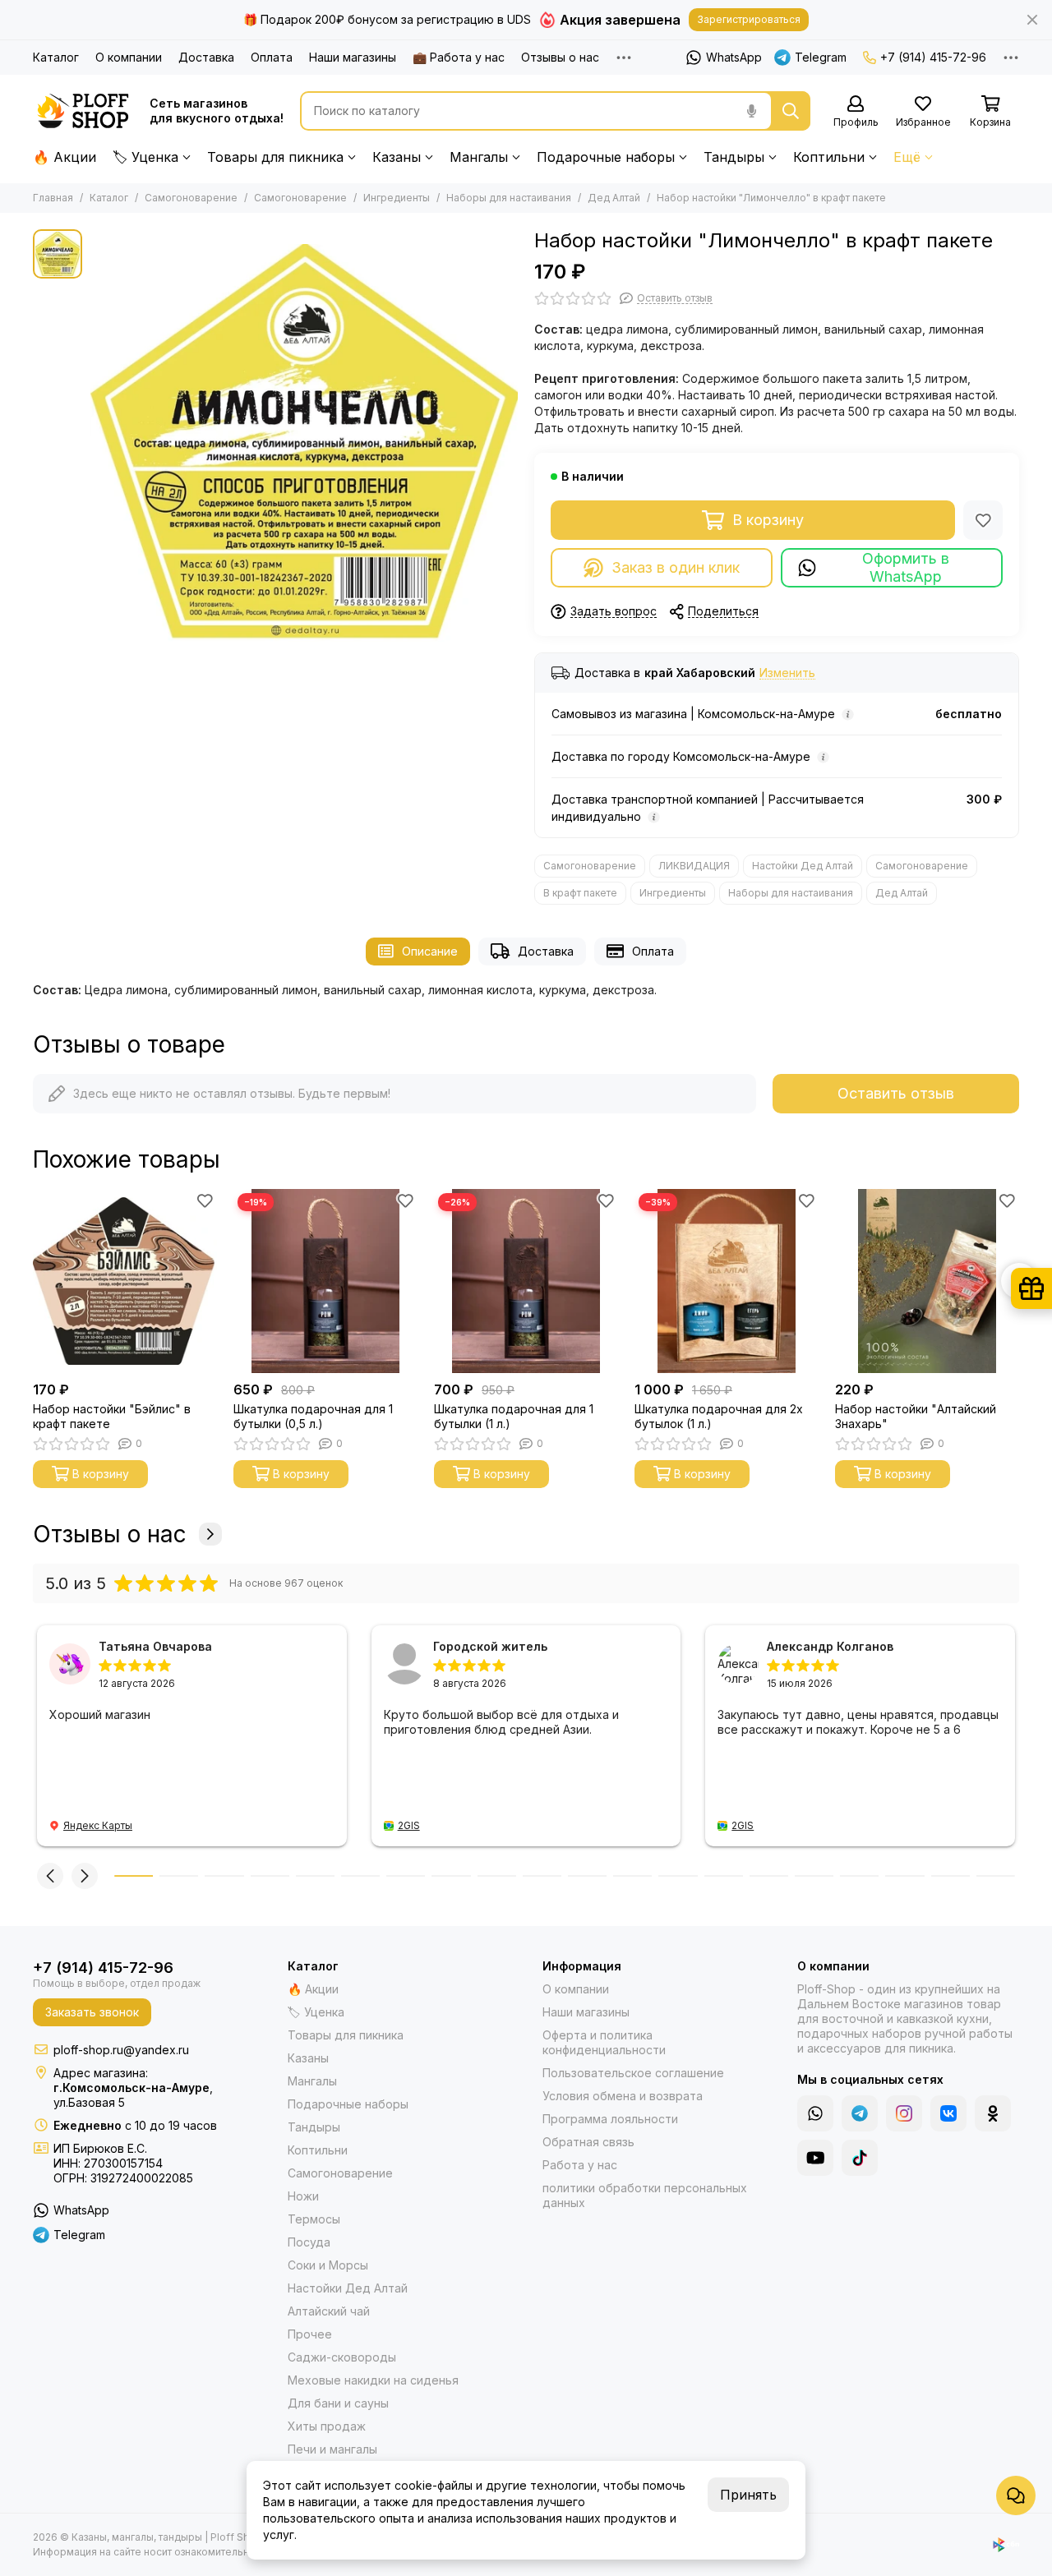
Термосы (314, 2219)
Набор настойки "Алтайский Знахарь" (916, 1416)
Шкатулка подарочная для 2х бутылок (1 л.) (719, 1416)
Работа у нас (580, 2165)
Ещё (907, 157)
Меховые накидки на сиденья (373, 2380)
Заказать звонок (92, 2012)
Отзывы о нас (560, 57)
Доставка (206, 57)
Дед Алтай (614, 198)
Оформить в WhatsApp (906, 567)
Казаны (397, 157)
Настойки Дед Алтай (803, 866)
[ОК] (993, 2113)
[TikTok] (860, 2158)
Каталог (56, 57)
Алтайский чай (329, 2311)
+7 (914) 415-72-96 (933, 57)
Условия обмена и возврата (623, 2096)
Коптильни (829, 157)
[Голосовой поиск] (751, 111)
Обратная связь (588, 2142)
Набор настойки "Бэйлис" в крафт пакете (112, 1416)
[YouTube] (815, 2158)
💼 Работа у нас (459, 57)
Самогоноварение (191, 198)
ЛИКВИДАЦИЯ (694, 866)
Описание (430, 951)
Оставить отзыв (896, 1093)
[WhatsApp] (815, 2113)
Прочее (310, 2334)
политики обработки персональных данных (645, 2195)
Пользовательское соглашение (633, 2073)
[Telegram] (860, 2113)
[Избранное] (983, 520)
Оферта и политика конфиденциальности (604, 2042)
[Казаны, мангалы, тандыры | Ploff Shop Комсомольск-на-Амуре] (83, 111)
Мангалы (479, 157)
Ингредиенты (397, 198)
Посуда (309, 2242)
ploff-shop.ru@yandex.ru (121, 2050)
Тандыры (734, 157)
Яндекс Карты (98, 1825)
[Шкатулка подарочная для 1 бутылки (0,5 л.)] (325, 1281)
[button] (33, 1281)
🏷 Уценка (145, 157)
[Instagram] (904, 2113)
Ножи (303, 2196)
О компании (129, 57)
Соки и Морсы (328, 2265)
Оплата (272, 57)
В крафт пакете (580, 893)
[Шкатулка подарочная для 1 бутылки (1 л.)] (526, 1281)
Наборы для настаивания (509, 198)
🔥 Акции (65, 157)
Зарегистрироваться (749, 19)
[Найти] (791, 111)
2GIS (409, 1825)
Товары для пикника (275, 157)
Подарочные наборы (606, 157)
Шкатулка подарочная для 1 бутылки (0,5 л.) (313, 1416)
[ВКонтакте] (948, 2113)
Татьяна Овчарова (155, 1646)
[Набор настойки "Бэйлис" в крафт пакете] (125, 1281)
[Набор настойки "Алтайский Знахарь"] (927, 1281)
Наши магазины (353, 57)
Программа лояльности (610, 2119)
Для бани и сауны (338, 2403)
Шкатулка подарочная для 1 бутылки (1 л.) (514, 1416)
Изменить (787, 673)
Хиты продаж (327, 2426)
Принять (748, 2495)
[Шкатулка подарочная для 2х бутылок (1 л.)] (727, 1281)
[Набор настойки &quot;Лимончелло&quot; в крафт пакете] (304, 443)
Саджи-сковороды (342, 2357)
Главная (53, 198)
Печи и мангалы (332, 2449)
